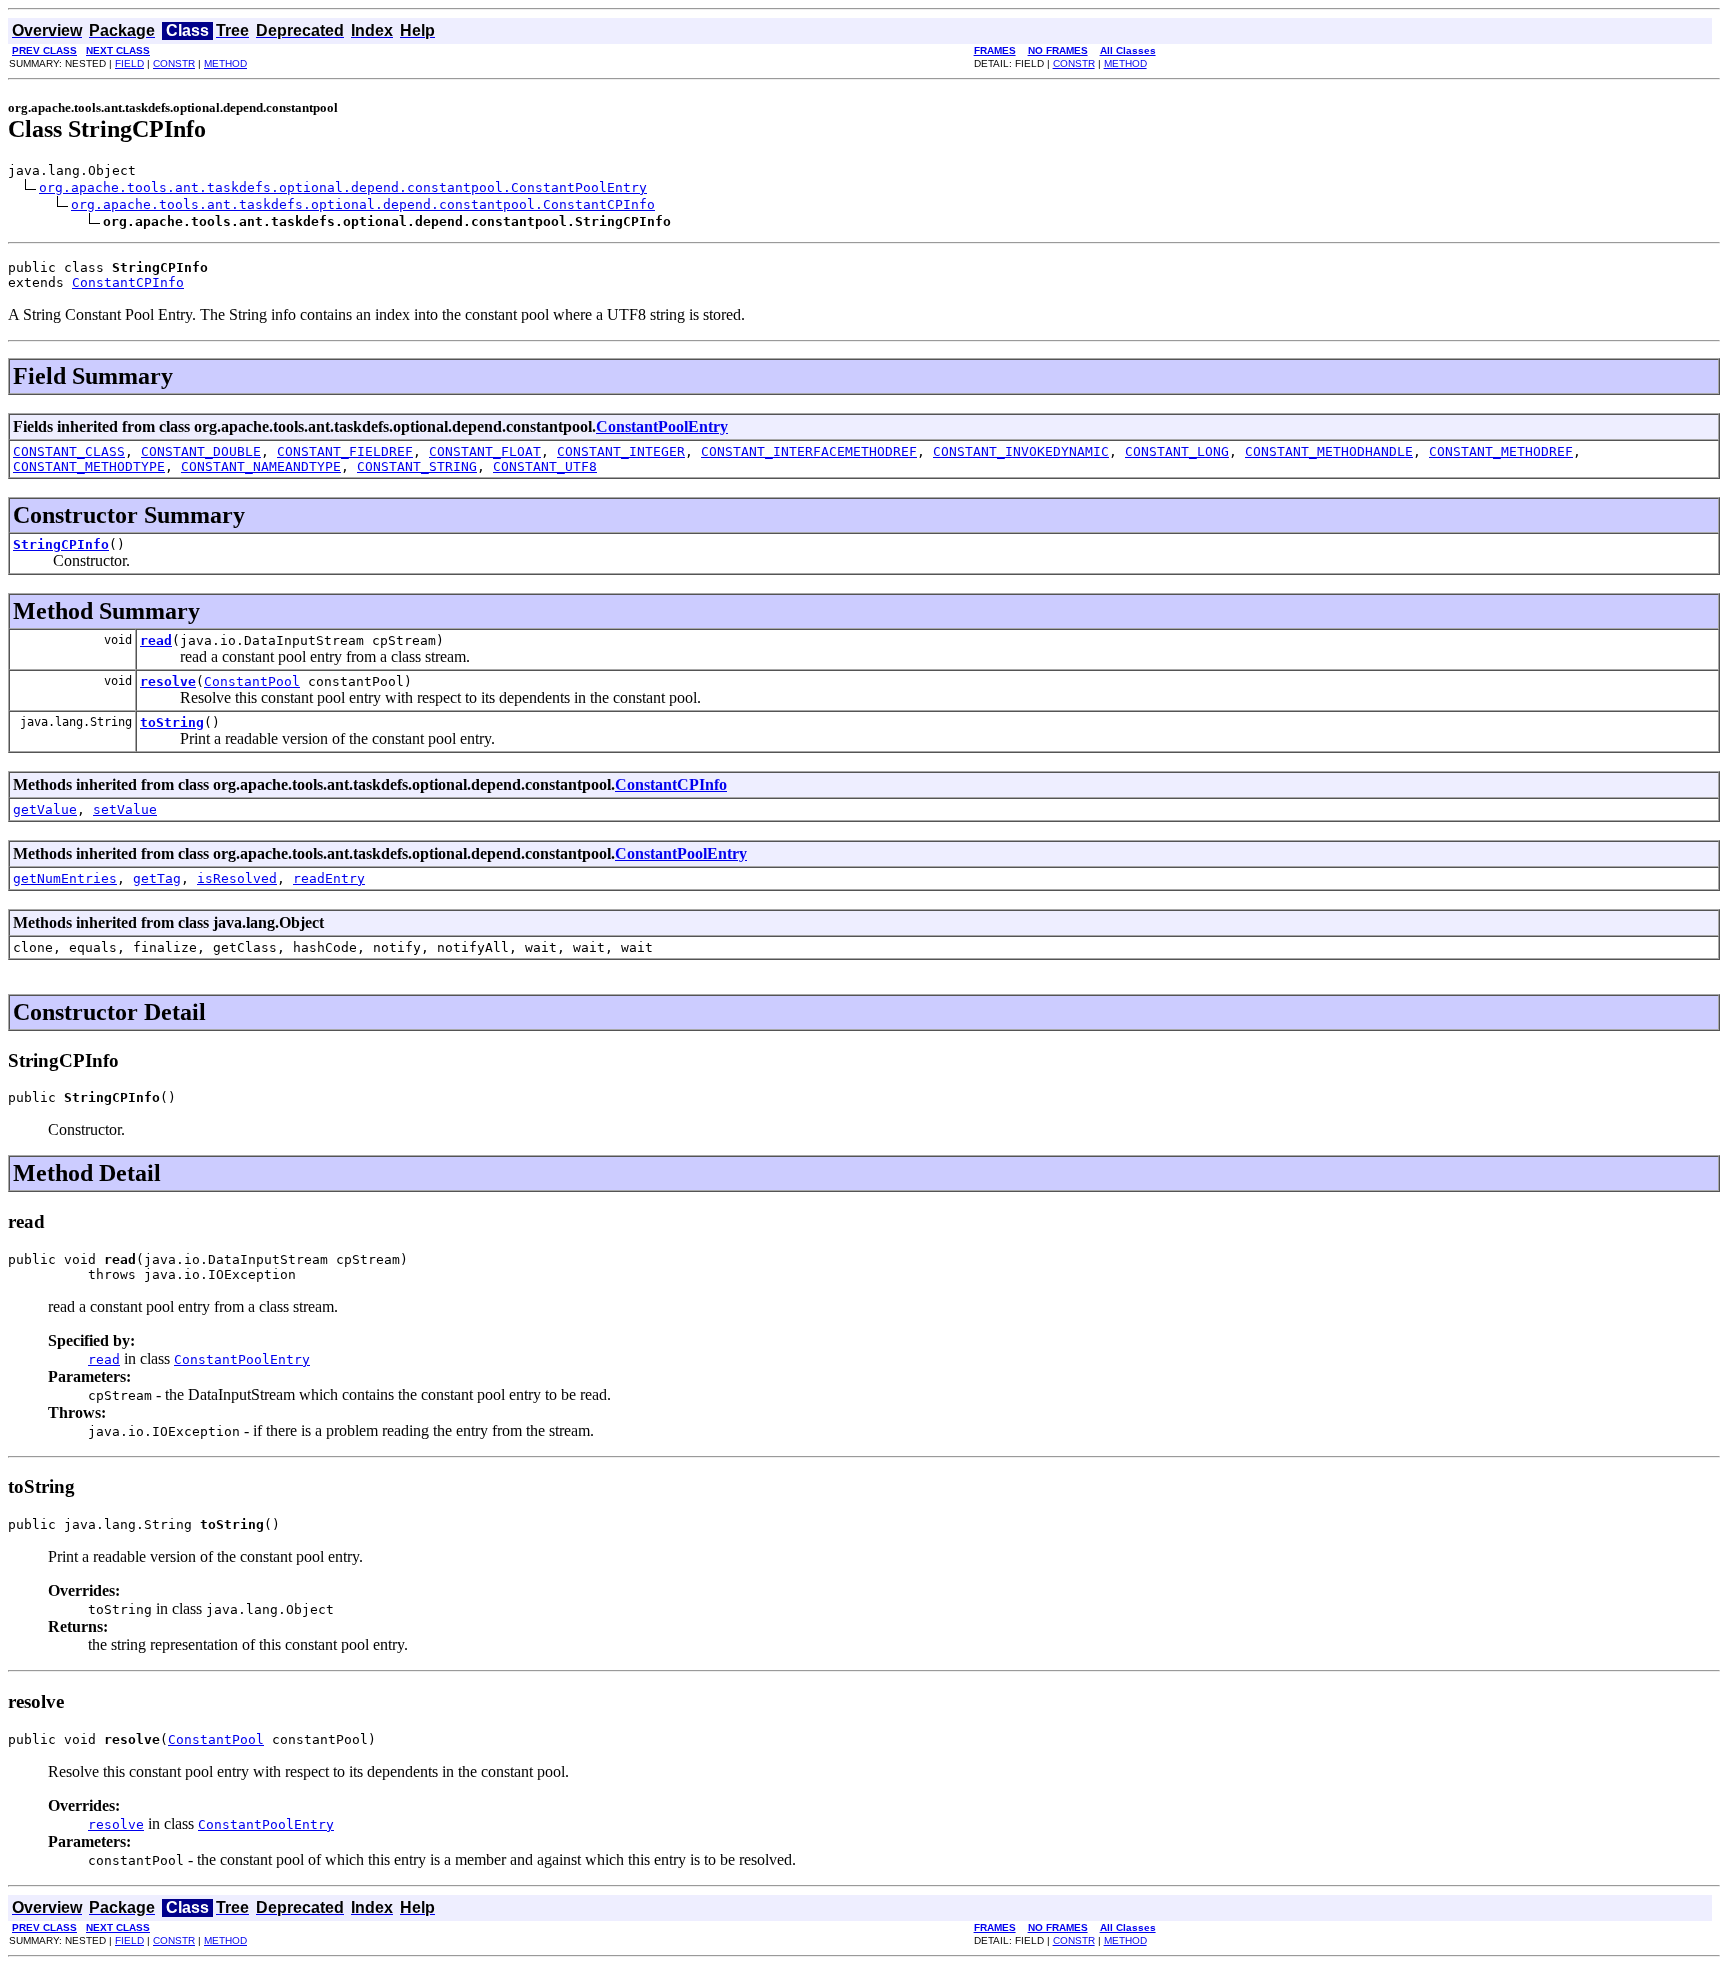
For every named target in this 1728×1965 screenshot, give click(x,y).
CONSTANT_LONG (1177, 451)
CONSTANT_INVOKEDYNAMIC (1021, 451)
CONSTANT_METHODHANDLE (1329, 451)
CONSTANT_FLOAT (485, 451)
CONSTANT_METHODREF (1501, 451)
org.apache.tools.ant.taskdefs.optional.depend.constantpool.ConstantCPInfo (363, 204)
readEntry (329, 878)
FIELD (129, 63)
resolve (168, 681)
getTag (157, 878)
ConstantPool (252, 681)
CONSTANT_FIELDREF (345, 451)
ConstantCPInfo (128, 282)
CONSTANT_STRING (417, 466)
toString (172, 722)
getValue (45, 809)
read (156, 640)
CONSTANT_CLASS (69, 451)
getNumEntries (65, 878)
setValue (125, 809)
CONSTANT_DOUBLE (201, 451)
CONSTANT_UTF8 (545, 466)
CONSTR (174, 63)
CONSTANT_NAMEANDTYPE (261, 466)
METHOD (225, 63)
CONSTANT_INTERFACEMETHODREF (809, 451)
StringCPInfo (61, 544)
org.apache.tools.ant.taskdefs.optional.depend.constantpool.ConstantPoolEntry (343, 187)
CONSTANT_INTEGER (621, 451)
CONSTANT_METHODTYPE (89, 466)
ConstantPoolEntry (662, 426)
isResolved (237, 878)
